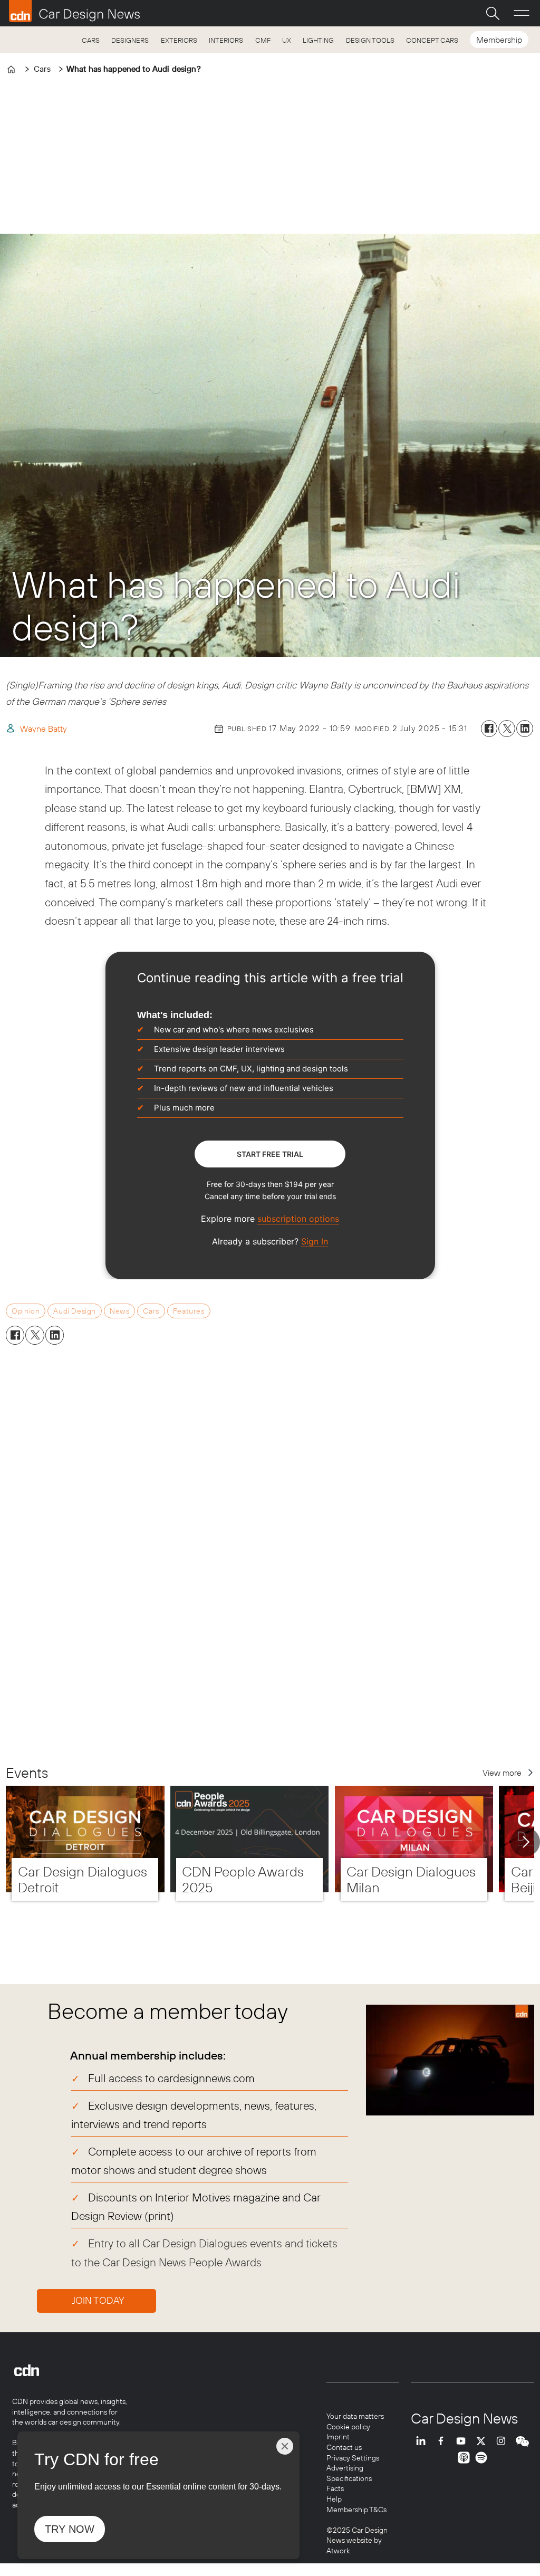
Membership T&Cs (356, 2510)
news (119, 1311)
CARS (91, 40)
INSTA (504, 2441)
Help (334, 2499)
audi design (74, 1311)
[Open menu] (522, 13)
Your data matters (355, 2416)
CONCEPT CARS (432, 40)
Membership (499, 40)
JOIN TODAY (98, 2300)
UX (287, 40)
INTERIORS (226, 40)
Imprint (338, 2437)
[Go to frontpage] (74, 11)
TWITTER (484, 2441)
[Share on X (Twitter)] (507, 729)
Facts (335, 2488)
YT (464, 2441)
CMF (263, 40)
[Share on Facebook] (489, 729)
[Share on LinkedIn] (525, 729)
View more (502, 1773)
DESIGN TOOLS (370, 40)
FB (443, 2441)
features (189, 1311)
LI (423, 2441)
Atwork (338, 2551)
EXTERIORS (179, 40)
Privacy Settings (353, 2458)
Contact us (344, 2447)
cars (151, 1311)
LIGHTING (318, 40)
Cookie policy (348, 2427)
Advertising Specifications (349, 2473)
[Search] (493, 13)
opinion (26, 1311)
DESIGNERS (130, 40)
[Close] (285, 2446)
